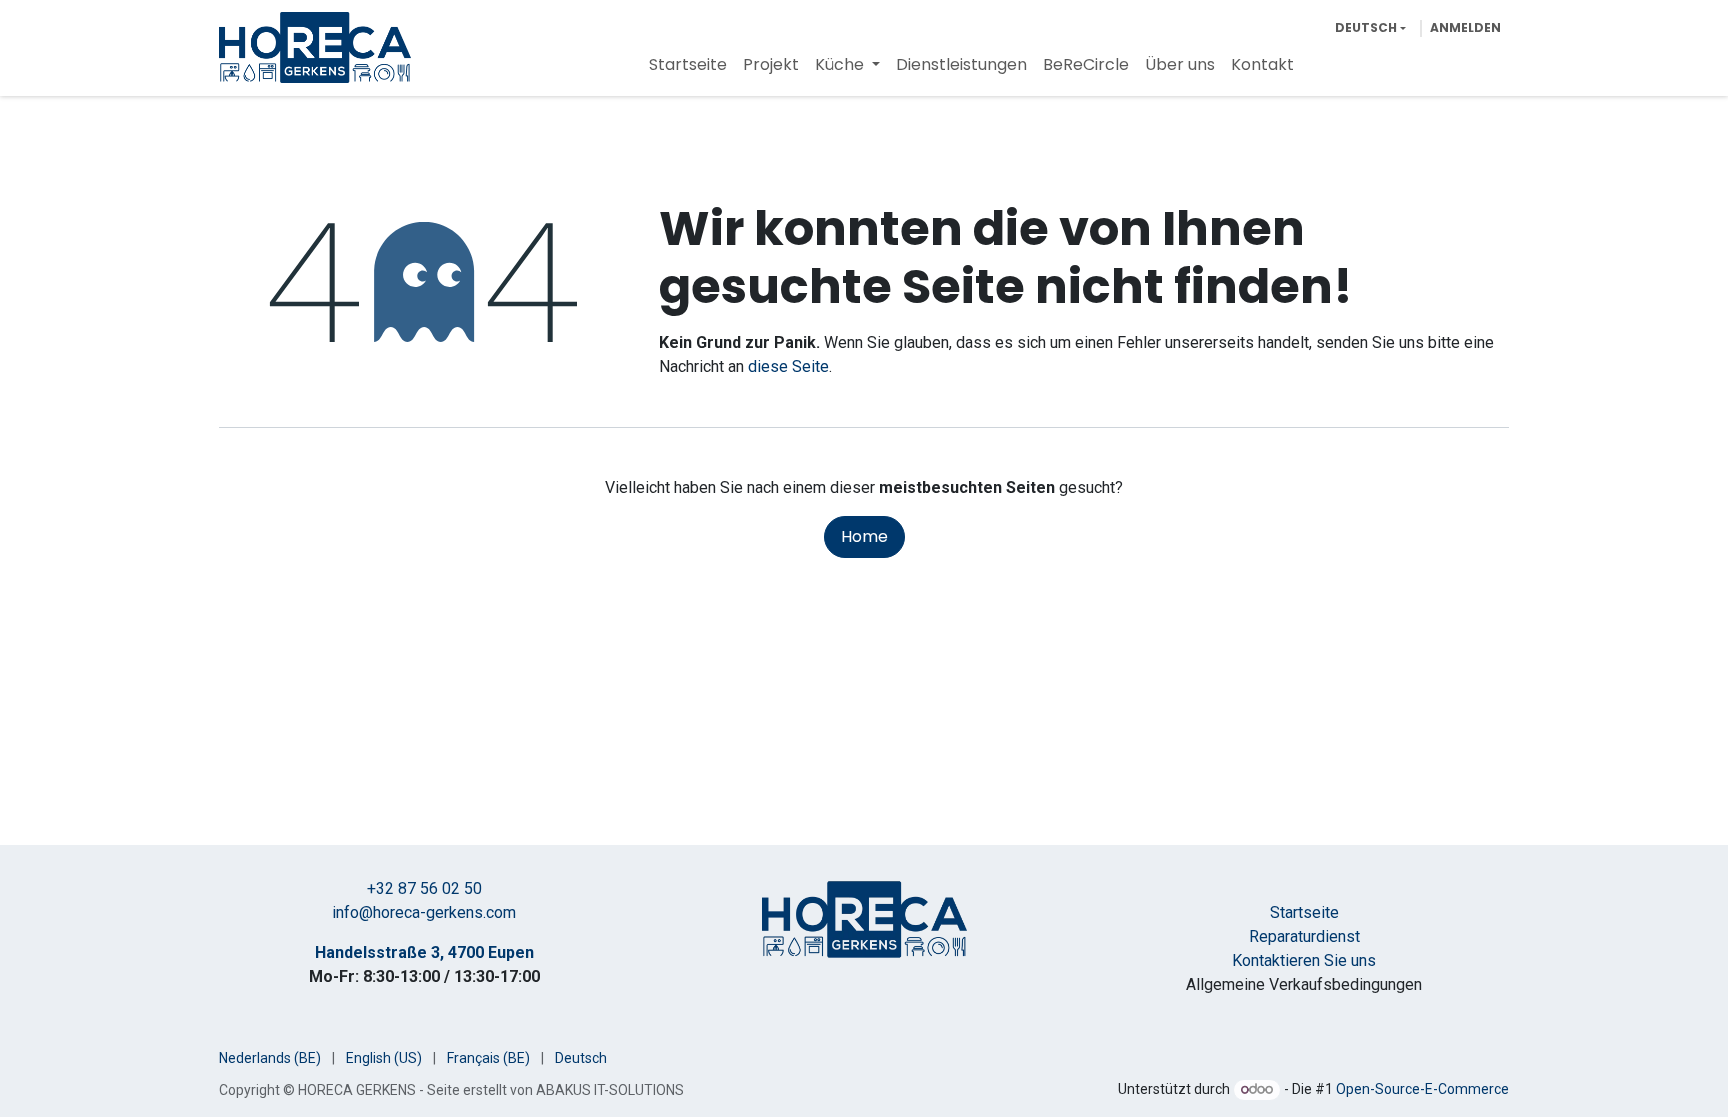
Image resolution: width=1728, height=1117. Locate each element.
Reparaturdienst (1304, 936)
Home (864, 536)
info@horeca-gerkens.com (424, 912)
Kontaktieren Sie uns (1304, 960)
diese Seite (788, 366)
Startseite (1304, 912)
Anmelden (1465, 27)
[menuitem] (688, 65)
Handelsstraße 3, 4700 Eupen (424, 952)
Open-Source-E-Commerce (1422, 1089)
